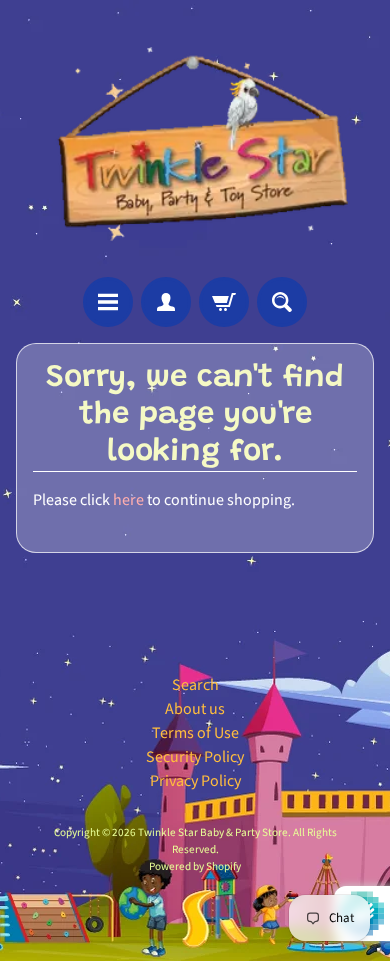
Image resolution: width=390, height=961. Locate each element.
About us (195, 709)
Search (195, 685)
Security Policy (195, 757)
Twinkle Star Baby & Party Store (213, 832)
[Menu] (108, 302)
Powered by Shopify (195, 866)
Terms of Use (195, 733)
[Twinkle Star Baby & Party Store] (195, 138)
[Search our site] (282, 302)
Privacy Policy (195, 781)
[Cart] (224, 302)
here (128, 500)
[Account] (166, 302)
